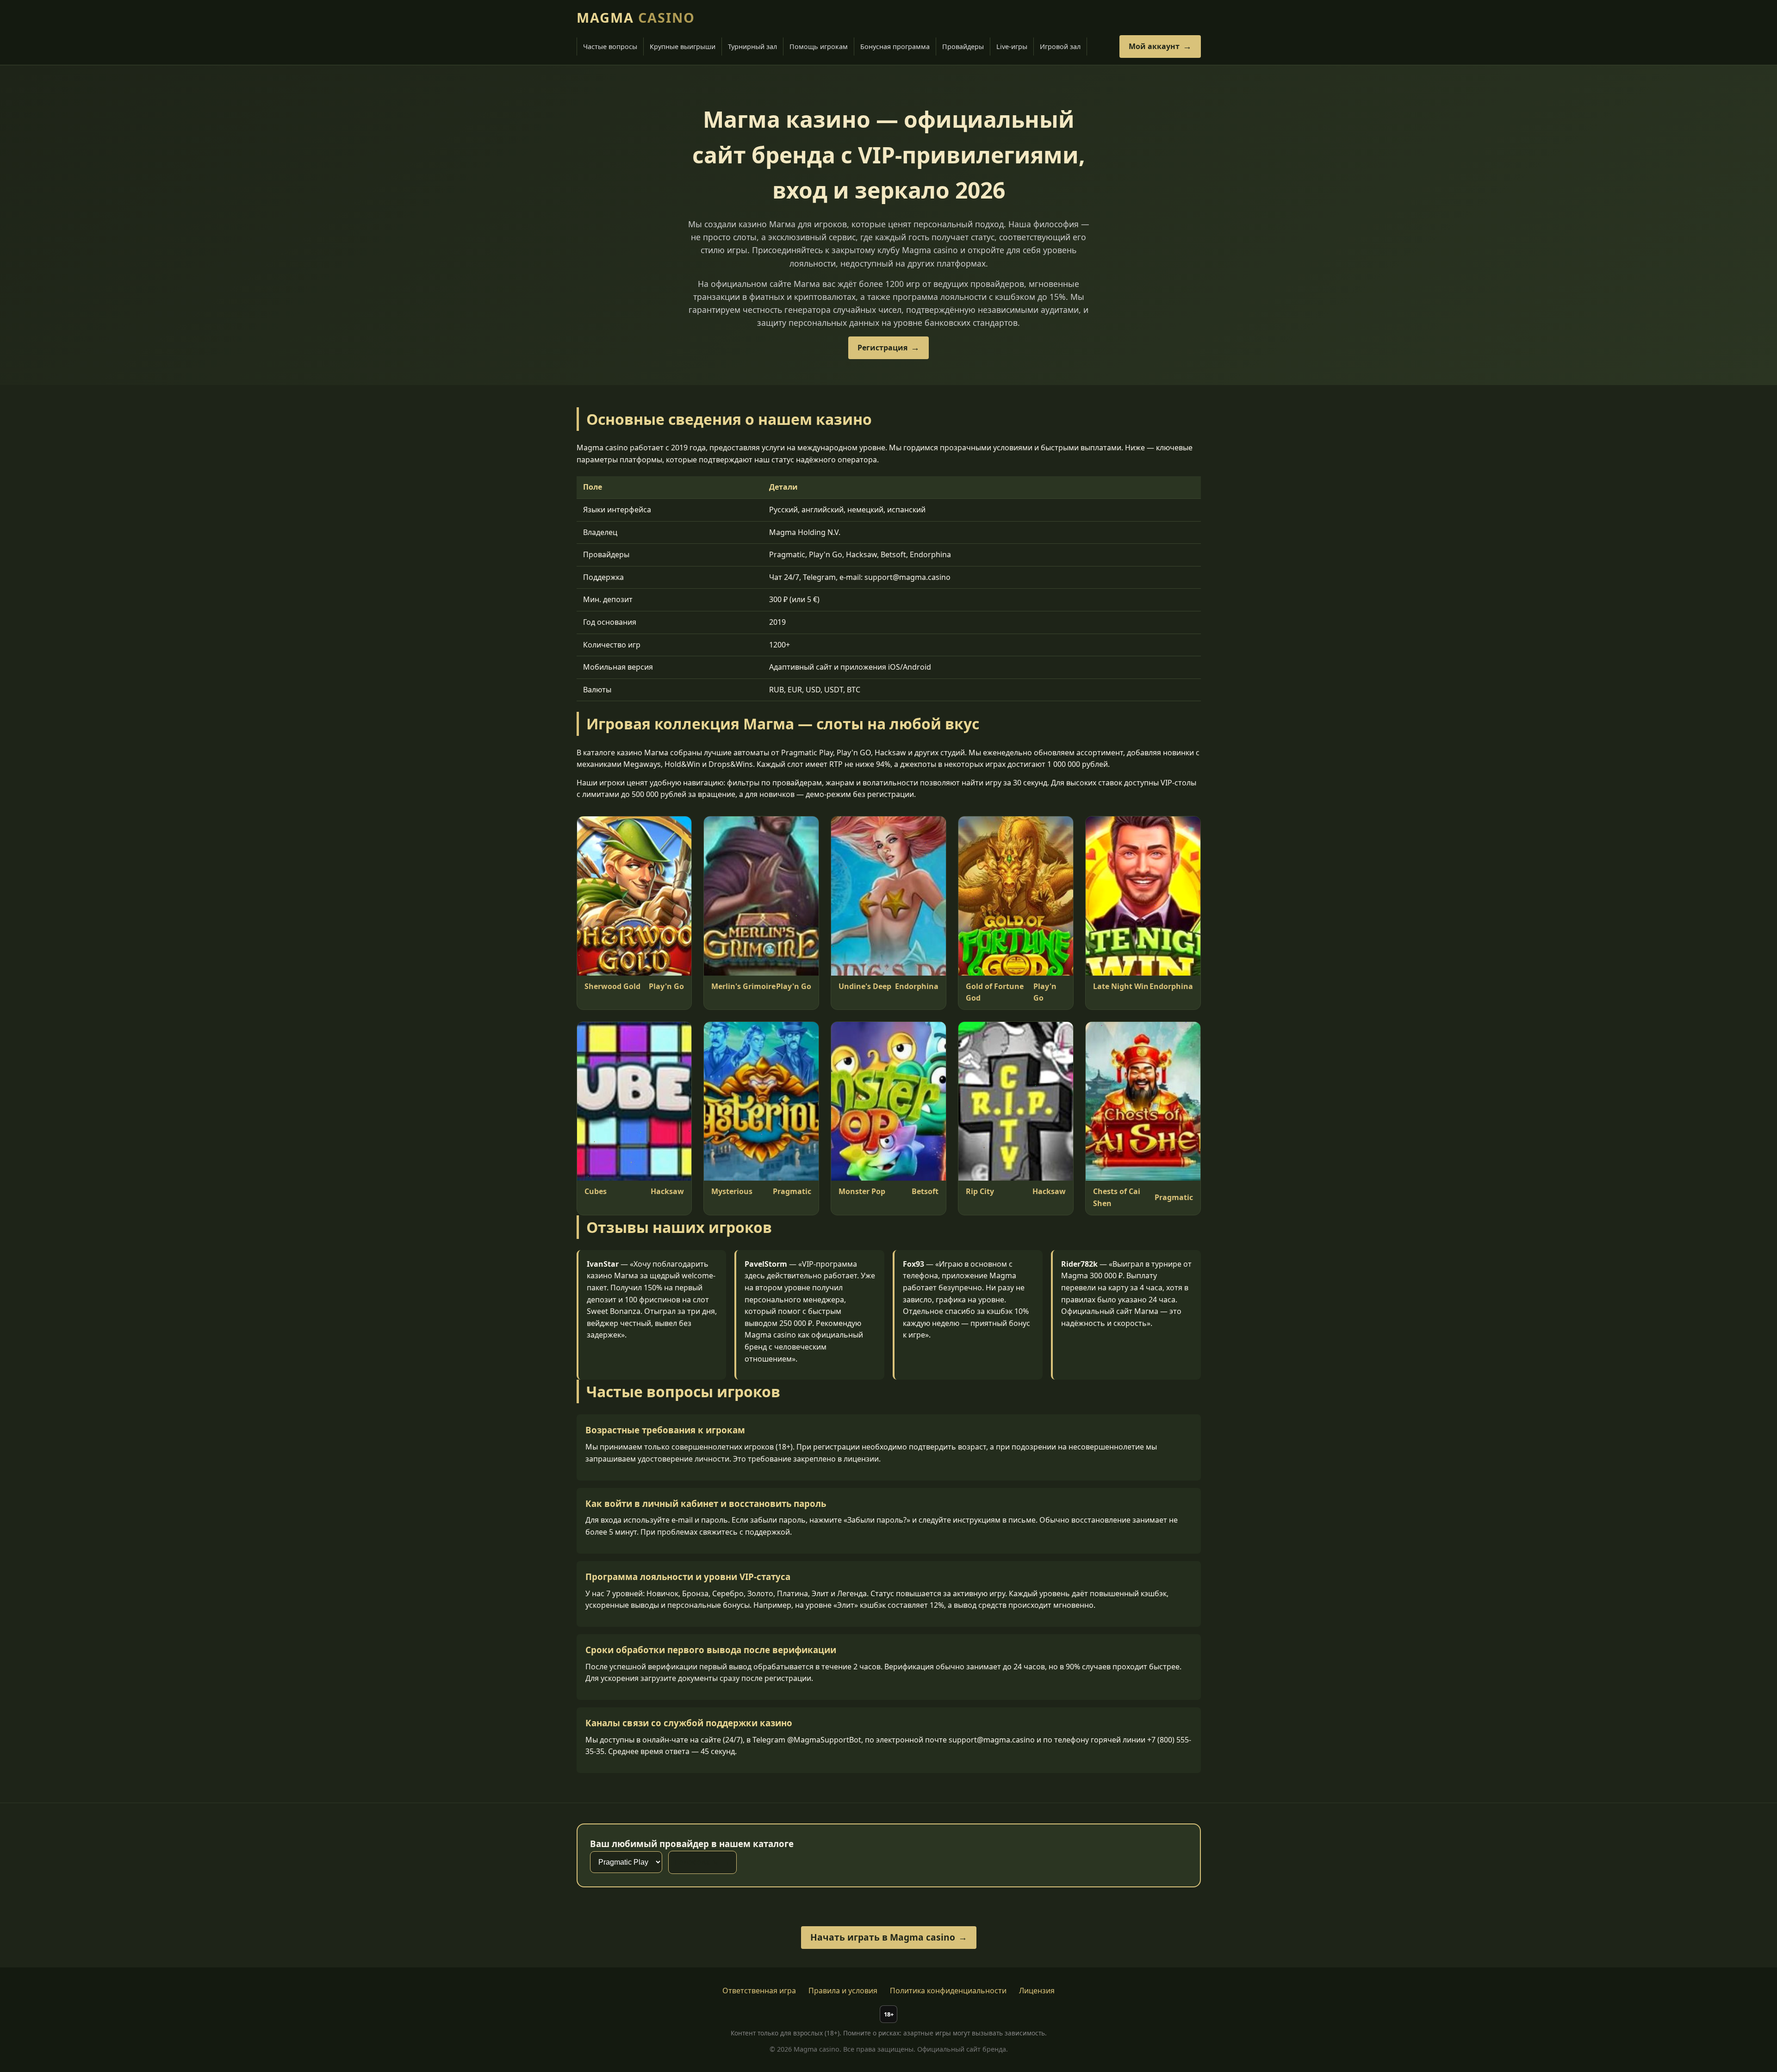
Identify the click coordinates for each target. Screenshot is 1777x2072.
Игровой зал (1060, 47)
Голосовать (696, 1862)
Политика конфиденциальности (948, 1991)
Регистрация (882, 348)
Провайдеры (963, 47)
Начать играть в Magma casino (883, 1937)
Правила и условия (843, 1991)
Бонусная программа (895, 47)
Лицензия (1037, 1991)
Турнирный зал (752, 47)
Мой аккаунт (1154, 46)
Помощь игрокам (819, 47)
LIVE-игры (1012, 47)
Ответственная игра (759, 1991)
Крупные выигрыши (683, 47)
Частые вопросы (610, 47)
